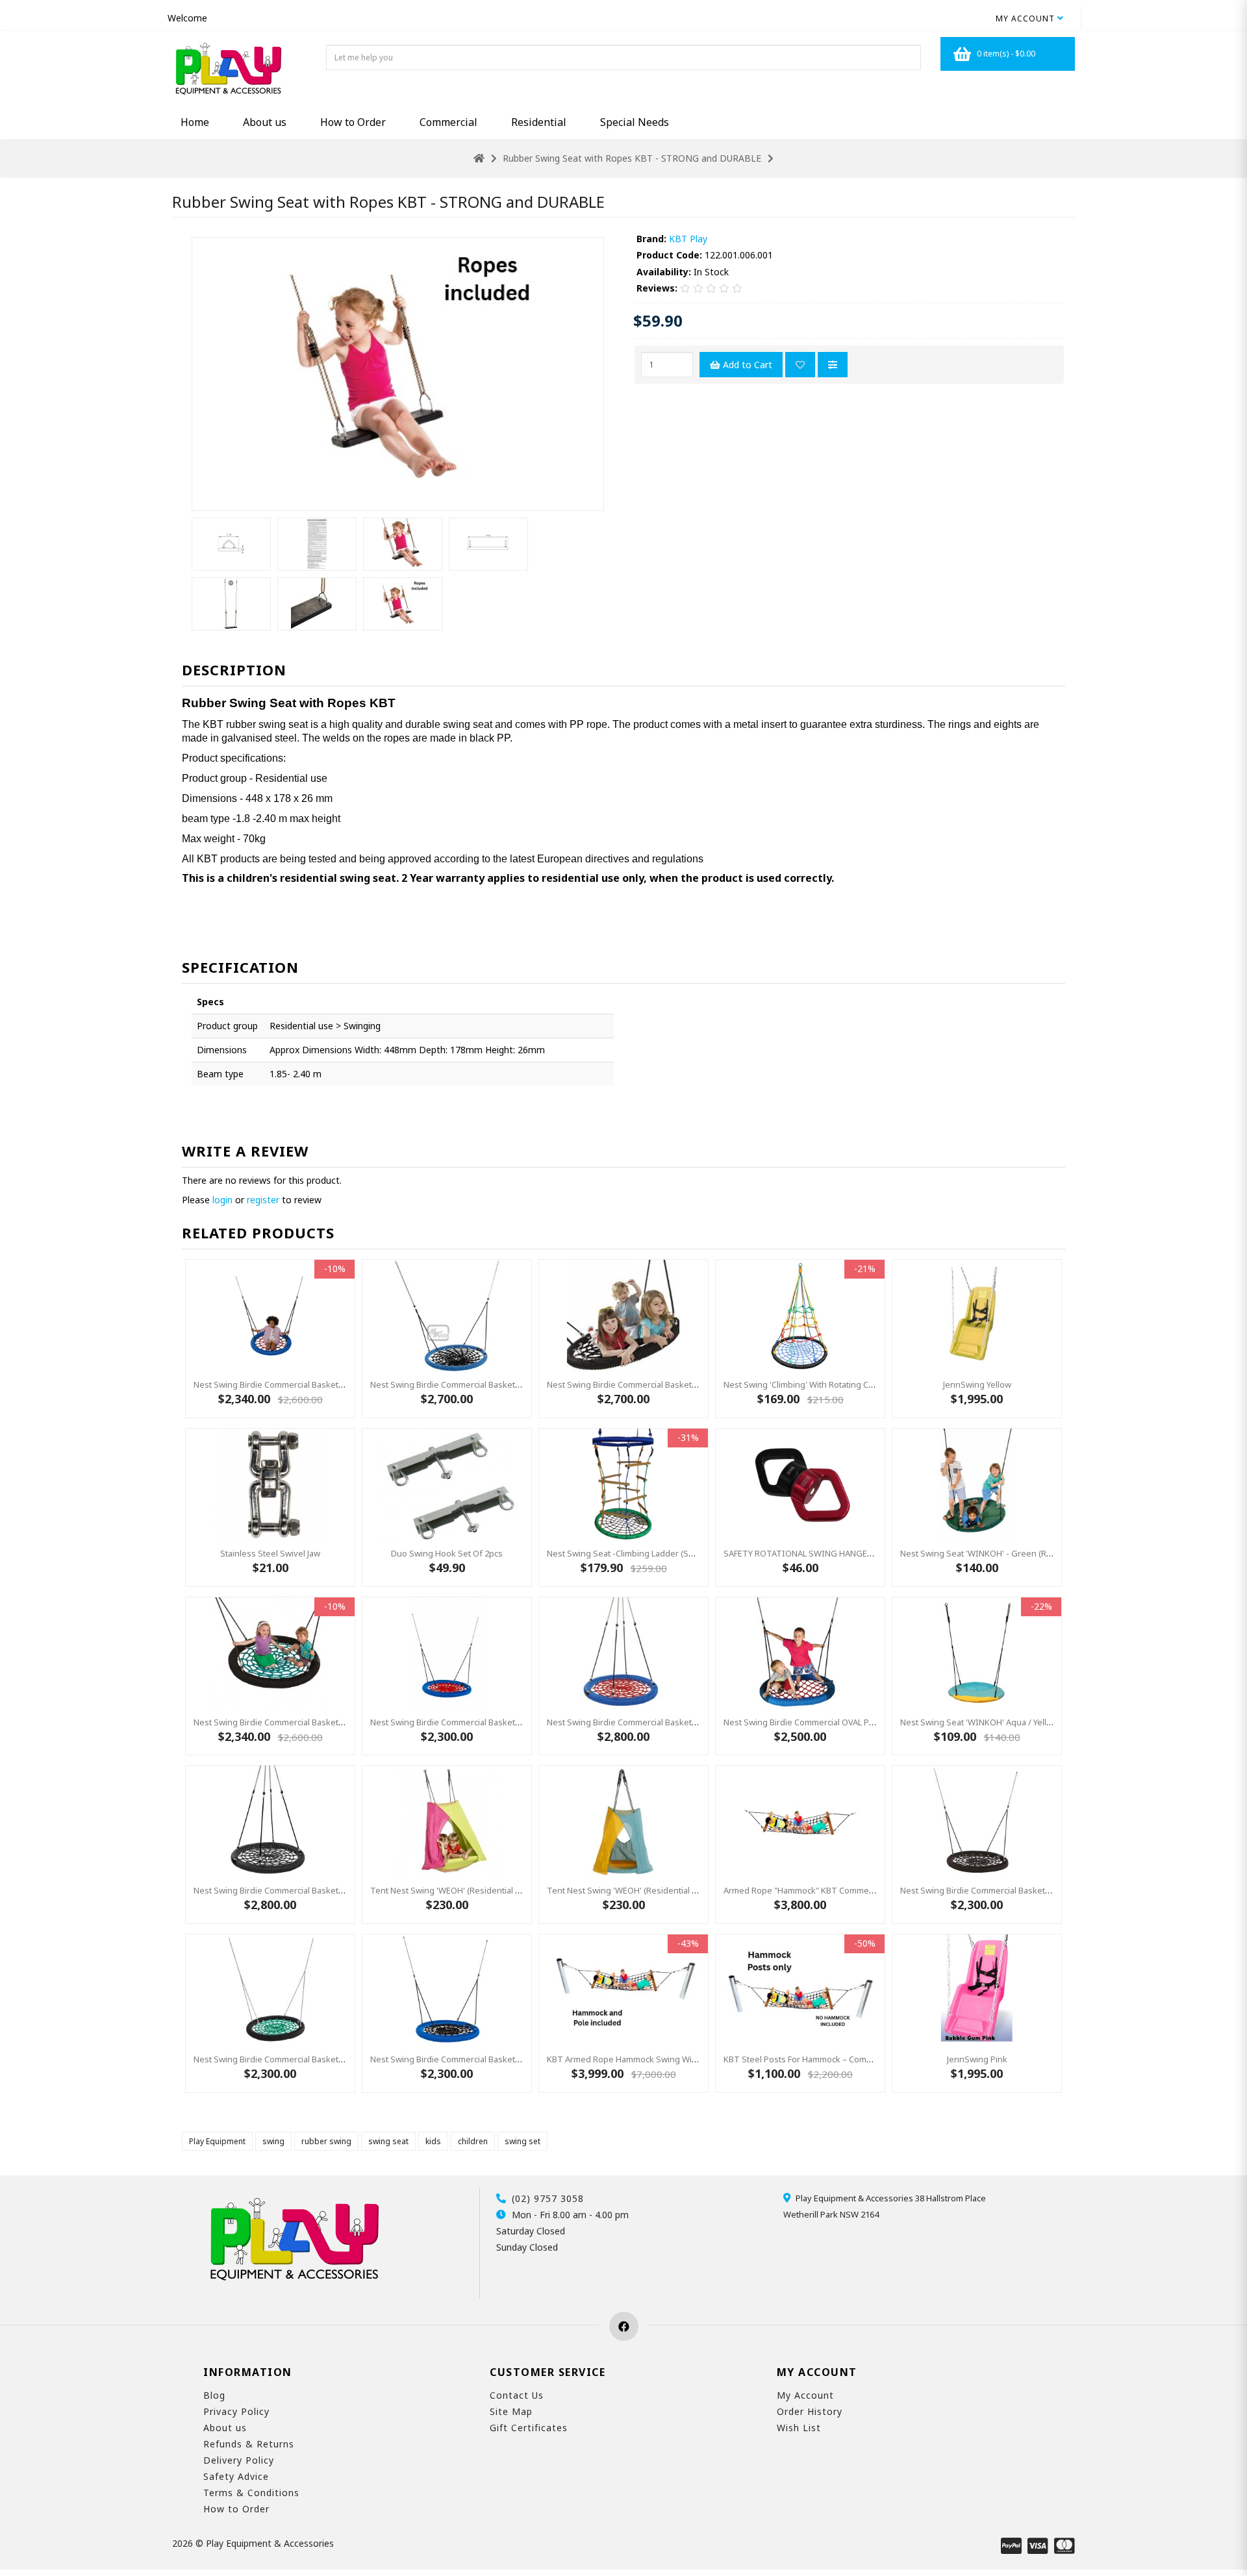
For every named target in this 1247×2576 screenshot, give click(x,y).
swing (273, 2141)
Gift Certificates (529, 2428)
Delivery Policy (239, 2460)
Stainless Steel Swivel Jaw (270, 1553)
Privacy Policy (236, 2411)
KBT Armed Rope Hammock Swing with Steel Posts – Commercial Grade (686, 2059)
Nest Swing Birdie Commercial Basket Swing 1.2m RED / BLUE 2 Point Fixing (338, 1384)
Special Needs (635, 122)
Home (195, 122)
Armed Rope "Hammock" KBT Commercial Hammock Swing (837, 1890)
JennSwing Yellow (977, 1384)
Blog (214, 2395)
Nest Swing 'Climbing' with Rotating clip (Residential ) (827, 1384)
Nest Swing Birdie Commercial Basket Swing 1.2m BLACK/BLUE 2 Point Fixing (517, 1384)
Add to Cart (746, 365)
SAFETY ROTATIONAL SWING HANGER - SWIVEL (816, 1553)
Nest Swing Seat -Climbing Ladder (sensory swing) (646, 1553)
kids (433, 2141)
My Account (805, 2395)
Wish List (799, 2428)
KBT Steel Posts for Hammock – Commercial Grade (822, 2059)
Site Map (511, 2411)
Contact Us (517, 2395)
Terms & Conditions (251, 2493)
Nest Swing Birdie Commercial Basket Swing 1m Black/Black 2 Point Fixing (1042, 1890)
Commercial (448, 122)
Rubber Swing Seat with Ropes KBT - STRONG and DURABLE (632, 158)
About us (265, 122)
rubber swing (326, 2141)
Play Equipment (217, 2141)
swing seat (388, 2141)
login (222, 1200)
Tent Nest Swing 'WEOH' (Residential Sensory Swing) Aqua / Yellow (677, 1890)
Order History (810, 2411)
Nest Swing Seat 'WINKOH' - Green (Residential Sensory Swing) (1024, 1553)
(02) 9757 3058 (548, 2198)
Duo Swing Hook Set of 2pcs (447, 1553)
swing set (523, 2141)
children (473, 2141)
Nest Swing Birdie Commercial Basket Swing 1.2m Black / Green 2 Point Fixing (343, 1722)
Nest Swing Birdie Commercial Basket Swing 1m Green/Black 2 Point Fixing (338, 2059)
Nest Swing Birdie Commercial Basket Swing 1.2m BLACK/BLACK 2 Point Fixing (696, 1384)
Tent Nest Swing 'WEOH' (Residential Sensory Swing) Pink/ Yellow (498, 1890)
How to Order (353, 122)
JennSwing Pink (977, 2059)
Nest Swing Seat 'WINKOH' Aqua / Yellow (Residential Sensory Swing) (1035, 1722)
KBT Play (688, 239)
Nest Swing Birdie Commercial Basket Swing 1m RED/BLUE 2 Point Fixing (509, 1722)
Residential (539, 122)
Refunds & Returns (249, 2444)
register (263, 1200)
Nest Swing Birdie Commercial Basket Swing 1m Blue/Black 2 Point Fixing (510, 2059)
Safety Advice (236, 2476)
